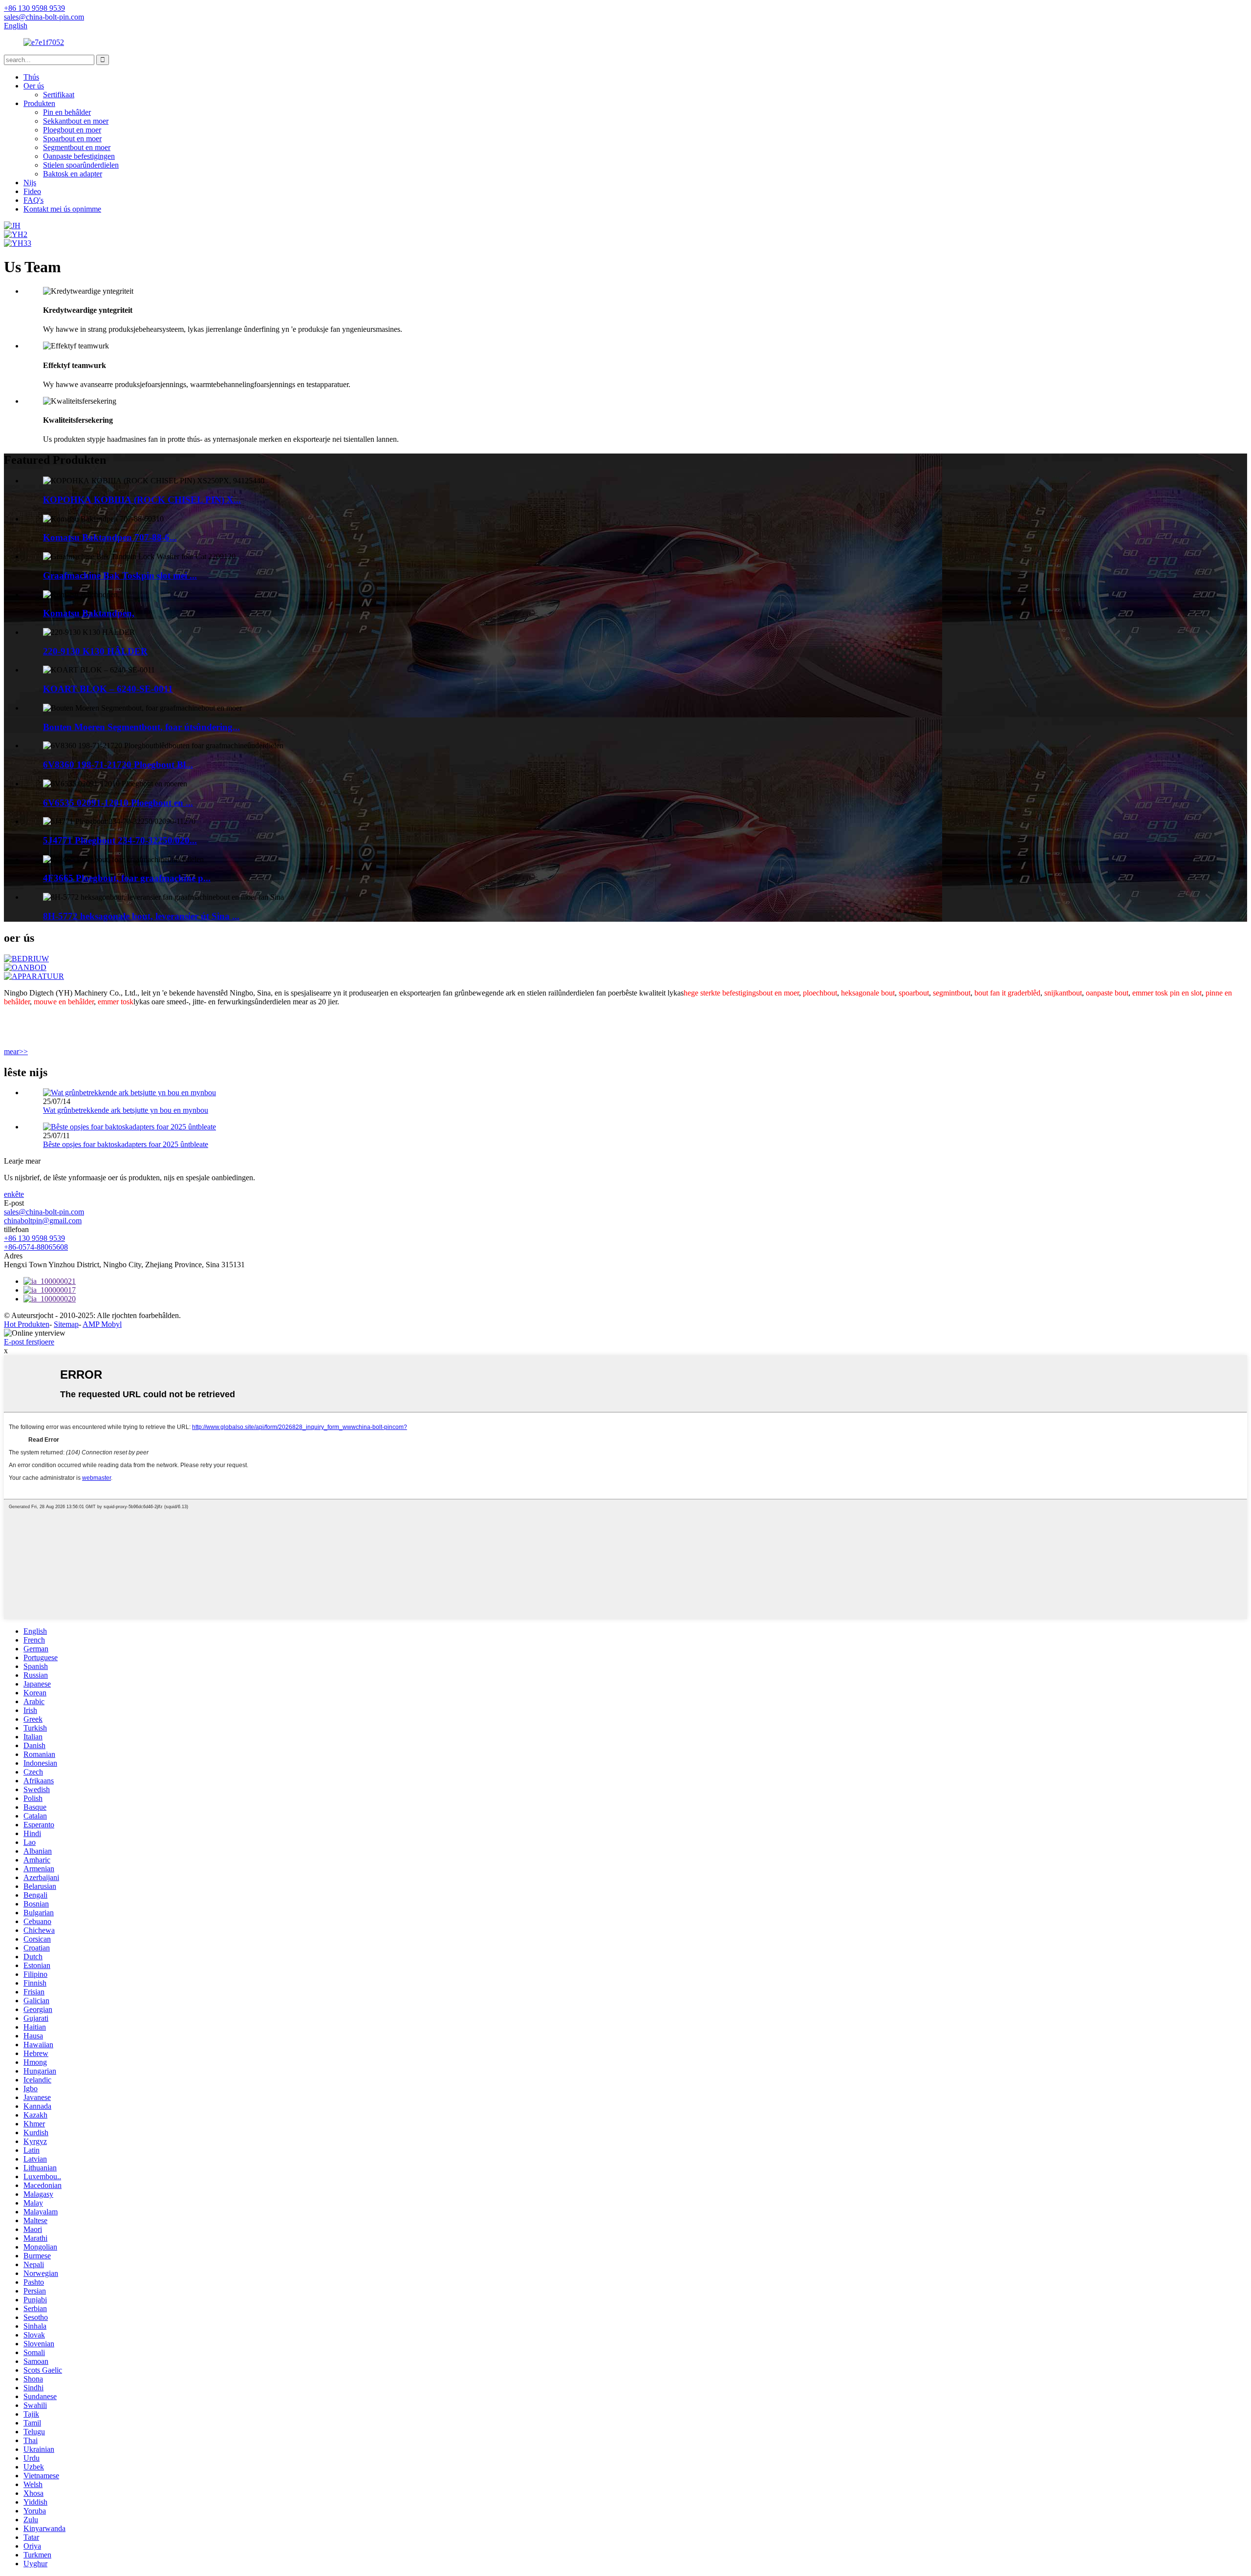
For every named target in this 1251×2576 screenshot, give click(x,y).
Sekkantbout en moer (76, 121)
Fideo (32, 191)
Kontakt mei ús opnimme (62, 209)
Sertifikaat (59, 95)
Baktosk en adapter (73, 174)
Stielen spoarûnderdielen (81, 165)
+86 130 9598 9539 (34, 1238)
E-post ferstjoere (29, 1342)
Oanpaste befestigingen (79, 156)
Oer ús (34, 86)
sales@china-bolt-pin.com (44, 1212)
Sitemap (66, 1324)
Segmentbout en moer (77, 147)
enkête (14, 1194)
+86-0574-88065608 (36, 1247)
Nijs (30, 183)
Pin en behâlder (67, 112)
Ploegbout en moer (72, 130)
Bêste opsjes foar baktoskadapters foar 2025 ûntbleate (126, 1144)
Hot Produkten (27, 1324)
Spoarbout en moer (72, 139)
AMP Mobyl (102, 1324)
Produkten (39, 103)
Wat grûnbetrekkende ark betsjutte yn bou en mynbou (126, 1110)
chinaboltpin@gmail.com (43, 1221)
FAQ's (33, 200)
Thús (31, 77)
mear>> (16, 1051)
